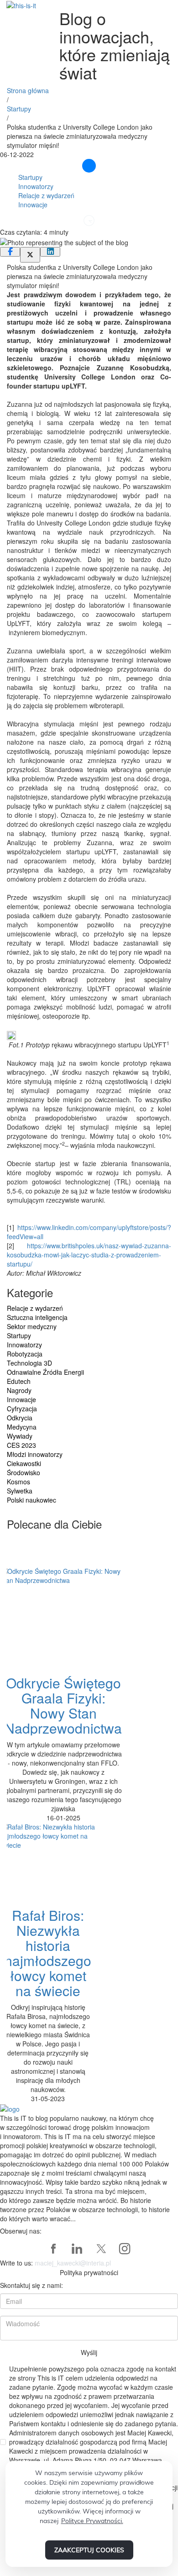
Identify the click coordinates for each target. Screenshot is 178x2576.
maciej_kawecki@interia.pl (73, 2263)
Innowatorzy (36, 186)
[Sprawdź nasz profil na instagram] (125, 2249)
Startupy (19, 109)
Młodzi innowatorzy (35, 1454)
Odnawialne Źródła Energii (45, 1372)
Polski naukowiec (31, 1500)
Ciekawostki (24, 1463)
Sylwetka (20, 1491)
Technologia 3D (29, 1363)
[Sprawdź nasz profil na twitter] (101, 2249)
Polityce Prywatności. (92, 2521)
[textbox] (89, 660)
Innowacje (33, 205)
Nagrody (19, 1390)
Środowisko (24, 1472)
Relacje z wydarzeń (46, 195)
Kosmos (18, 1482)
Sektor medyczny (32, 1326)
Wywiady (20, 1436)
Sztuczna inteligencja (37, 1317)
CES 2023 (21, 1445)
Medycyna (22, 1427)
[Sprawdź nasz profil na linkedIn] (77, 2249)
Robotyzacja (25, 1354)
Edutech (19, 1381)
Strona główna (28, 90)
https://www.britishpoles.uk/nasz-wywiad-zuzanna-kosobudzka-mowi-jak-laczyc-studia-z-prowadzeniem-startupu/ (89, 1255)
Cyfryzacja (22, 1409)
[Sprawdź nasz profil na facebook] (53, 2249)
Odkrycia (20, 1418)
